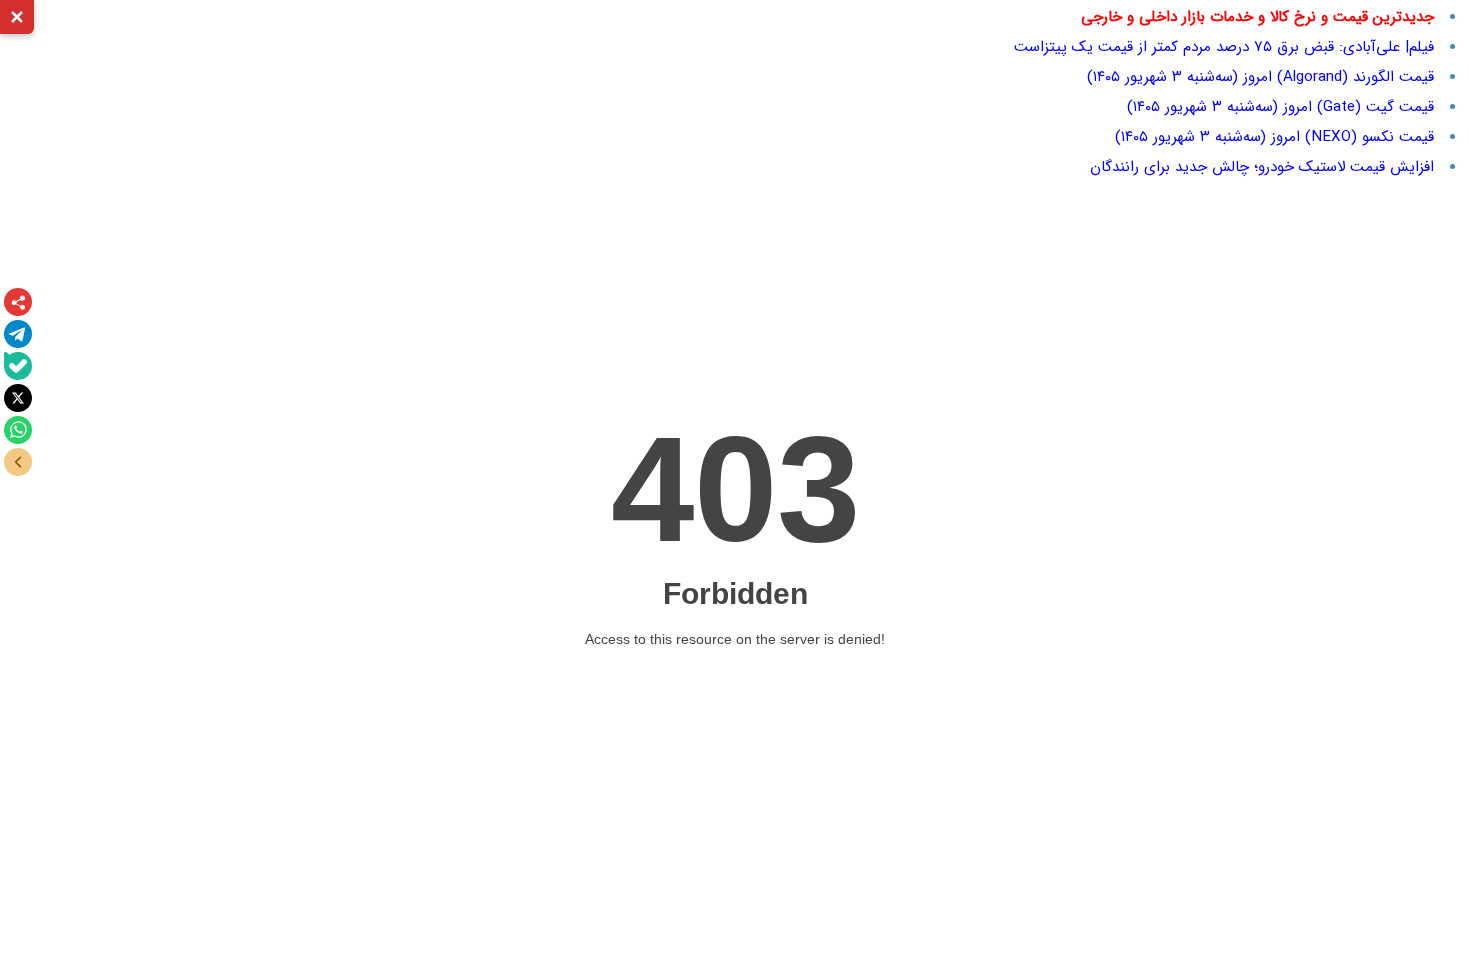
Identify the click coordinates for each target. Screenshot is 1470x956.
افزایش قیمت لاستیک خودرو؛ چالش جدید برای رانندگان (1262, 167)
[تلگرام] (18, 334)
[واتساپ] (18, 430)
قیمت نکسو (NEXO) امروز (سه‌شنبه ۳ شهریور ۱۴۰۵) (1274, 137)
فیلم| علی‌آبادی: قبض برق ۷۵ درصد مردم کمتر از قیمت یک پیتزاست (1224, 47)
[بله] (18, 366)
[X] (18, 398)
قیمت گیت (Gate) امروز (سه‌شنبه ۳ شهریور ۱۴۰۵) (1280, 107)
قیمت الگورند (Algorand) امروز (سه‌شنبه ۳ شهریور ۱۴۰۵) (1260, 77)
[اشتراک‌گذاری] (18, 302)
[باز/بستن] (18, 462)
